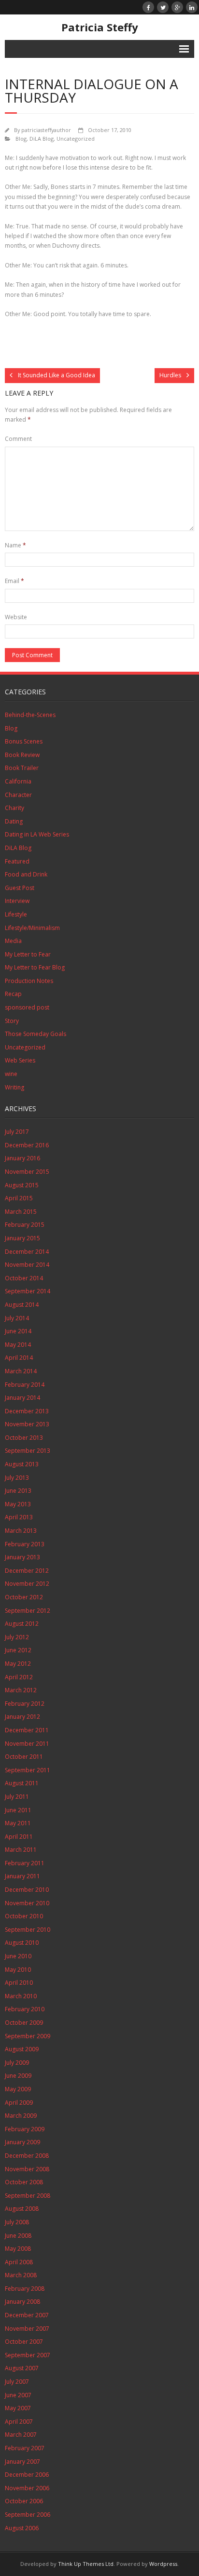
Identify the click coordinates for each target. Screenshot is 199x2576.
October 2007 (24, 2342)
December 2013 (27, 1411)
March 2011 (21, 1850)
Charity (14, 808)
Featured (17, 861)
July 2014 (17, 1318)
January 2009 (22, 2142)
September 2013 (28, 1451)
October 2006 (24, 2501)
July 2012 (17, 1637)
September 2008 (28, 2196)
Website (16, 617)
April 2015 (19, 1198)
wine (11, 1074)
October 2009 (24, 2023)
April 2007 (19, 2422)
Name (15, 545)
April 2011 (19, 1837)
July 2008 (17, 2222)
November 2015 (27, 1172)
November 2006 (27, 2488)
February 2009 (25, 2129)
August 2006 (22, 2528)
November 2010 (27, 1903)
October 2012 (24, 1597)
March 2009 (21, 2116)
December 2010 (27, 1890)
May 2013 (18, 1504)
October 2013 (24, 1438)
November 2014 (27, 1265)
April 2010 (19, 1983)
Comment (18, 439)
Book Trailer (22, 768)
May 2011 (18, 1823)
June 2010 (18, 1956)
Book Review (22, 755)
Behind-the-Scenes (30, 715)
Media (13, 941)
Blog (21, 139)
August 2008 (22, 2209)
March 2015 (21, 1212)
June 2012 (18, 1650)
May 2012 (18, 1664)
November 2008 (27, 2169)
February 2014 (25, 1385)
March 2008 (21, 2275)
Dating (14, 821)
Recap (13, 994)
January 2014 (22, 1398)
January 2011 (22, 1876)
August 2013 (22, 1464)
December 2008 (27, 2156)
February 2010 (25, 2009)
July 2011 (17, 1797)
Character (18, 795)
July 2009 (17, 2063)
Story (12, 1021)
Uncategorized (76, 139)
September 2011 (28, 1770)
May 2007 (18, 2408)
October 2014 (24, 1278)
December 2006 (27, 2475)
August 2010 (22, 1943)
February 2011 (25, 1863)
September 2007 (28, 2355)
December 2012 (27, 1571)
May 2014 (18, 1345)
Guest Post (20, 888)
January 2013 (22, 1557)
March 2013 (21, 1531)
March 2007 (21, 2435)
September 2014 (28, 1291)
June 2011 (18, 1810)
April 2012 (19, 1677)
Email (14, 581)
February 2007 (25, 2448)
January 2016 (22, 1158)
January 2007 (22, 2462)
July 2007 (17, 2382)
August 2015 (22, 1185)
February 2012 (25, 1704)
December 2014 (27, 1252)
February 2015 (25, 1225)
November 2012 (27, 1584)
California (18, 781)
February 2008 (25, 2289)
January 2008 (22, 2302)
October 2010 (24, 1916)
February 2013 (25, 1544)
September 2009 (28, 2036)
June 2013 (18, 1491)
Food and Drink (26, 874)
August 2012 (22, 1624)
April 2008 (19, 2262)
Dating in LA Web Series (37, 834)
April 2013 (19, 1517)
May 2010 (18, 1970)
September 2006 (28, 2515)
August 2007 (22, 2368)
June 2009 (18, 2076)
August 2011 (22, 1783)
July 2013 (17, 1478)
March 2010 (21, 1996)
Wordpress (163, 2564)
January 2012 (22, 1717)
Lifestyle (16, 914)
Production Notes (29, 981)
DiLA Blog (42, 139)
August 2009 (22, 2049)
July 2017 (17, 1132)
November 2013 (27, 1424)
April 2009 (19, 2103)
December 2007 (27, 2315)
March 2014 (21, 1371)
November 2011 (27, 1744)
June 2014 (18, 1331)
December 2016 (27, 1145)
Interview (17, 901)
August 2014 (22, 1305)
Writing (14, 1087)
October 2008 (24, 2182)
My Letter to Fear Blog (35, 967)
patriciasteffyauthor (46, 130)
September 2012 (28, 1611)
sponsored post (27, 1007)
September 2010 (28, 1930)
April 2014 (19, 1358)
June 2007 (18, 2395)
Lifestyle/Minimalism (32, 928)
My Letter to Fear (28, 954)
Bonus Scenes (24, 741)
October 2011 (24, 1757)
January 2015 (22, 1238)
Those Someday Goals (36, 1034)
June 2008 (18, 2236)
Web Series (20, 1060)
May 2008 (18, 2249)
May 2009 (18, 2089)
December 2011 (27, 1730)
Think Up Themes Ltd (86, 2564)
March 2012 (21, 1690)
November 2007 (27, 2329)
